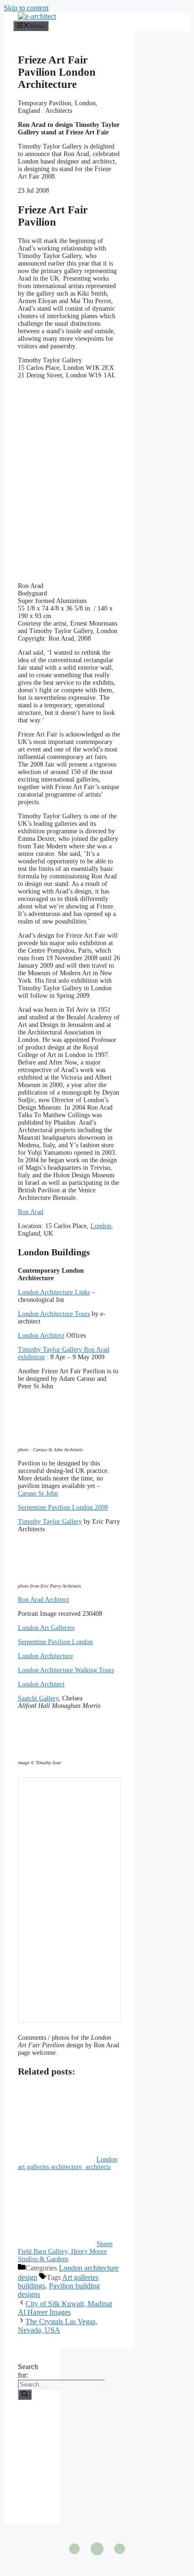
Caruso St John (38, 1493)
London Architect (41, 1335)
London (101, 1226)
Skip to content (26, 8)
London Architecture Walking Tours (66, 1670)
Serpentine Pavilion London (55, 1642)
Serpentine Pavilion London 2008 (63, 1507)
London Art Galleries (46, 1628)
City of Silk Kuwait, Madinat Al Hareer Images (65, 2308)
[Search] (25, 2395)
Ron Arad (31, 1212)
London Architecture (45, 1656)
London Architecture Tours (54, 1314)
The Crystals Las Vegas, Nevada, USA (58, 2326)
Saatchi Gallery (38, 1698)
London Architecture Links (54, 1292)
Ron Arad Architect (44, 1600)
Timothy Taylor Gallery (50, 1522)
